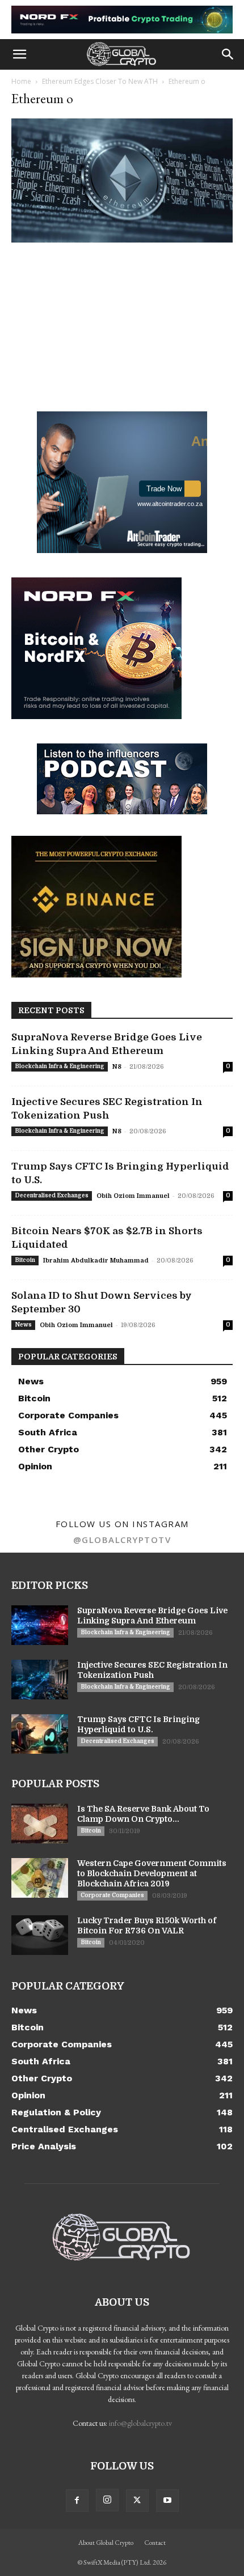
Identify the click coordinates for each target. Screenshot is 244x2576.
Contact (155, 2543)
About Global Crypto (106, 2543)
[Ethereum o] (122, 239)
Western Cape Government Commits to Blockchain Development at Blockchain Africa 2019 (152, 1873)
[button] (19, 54)
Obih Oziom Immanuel (133, 1196)
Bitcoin (25, 1260)
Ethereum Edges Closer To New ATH (100, 81)
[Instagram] (107, 2500)
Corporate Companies (112, 1895)
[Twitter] (137, 2501)
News (23, 1325)
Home (21, 81)
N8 (117, 1067)
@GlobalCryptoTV (122, 1540)
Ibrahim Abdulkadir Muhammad (96, 1261)
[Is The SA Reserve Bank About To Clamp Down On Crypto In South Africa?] (40, 1823)
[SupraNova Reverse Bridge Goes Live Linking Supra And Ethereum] (40, 1625)
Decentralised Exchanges (52, 1195)
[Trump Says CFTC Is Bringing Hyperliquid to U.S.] (40, 1734)
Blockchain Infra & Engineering (60, 1066)
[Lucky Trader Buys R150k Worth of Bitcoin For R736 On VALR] (40, 1935)
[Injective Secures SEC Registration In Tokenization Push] (40, 1680)
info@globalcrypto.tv (140, 2423)
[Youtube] (167, 2501)
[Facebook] (77, 2501)
